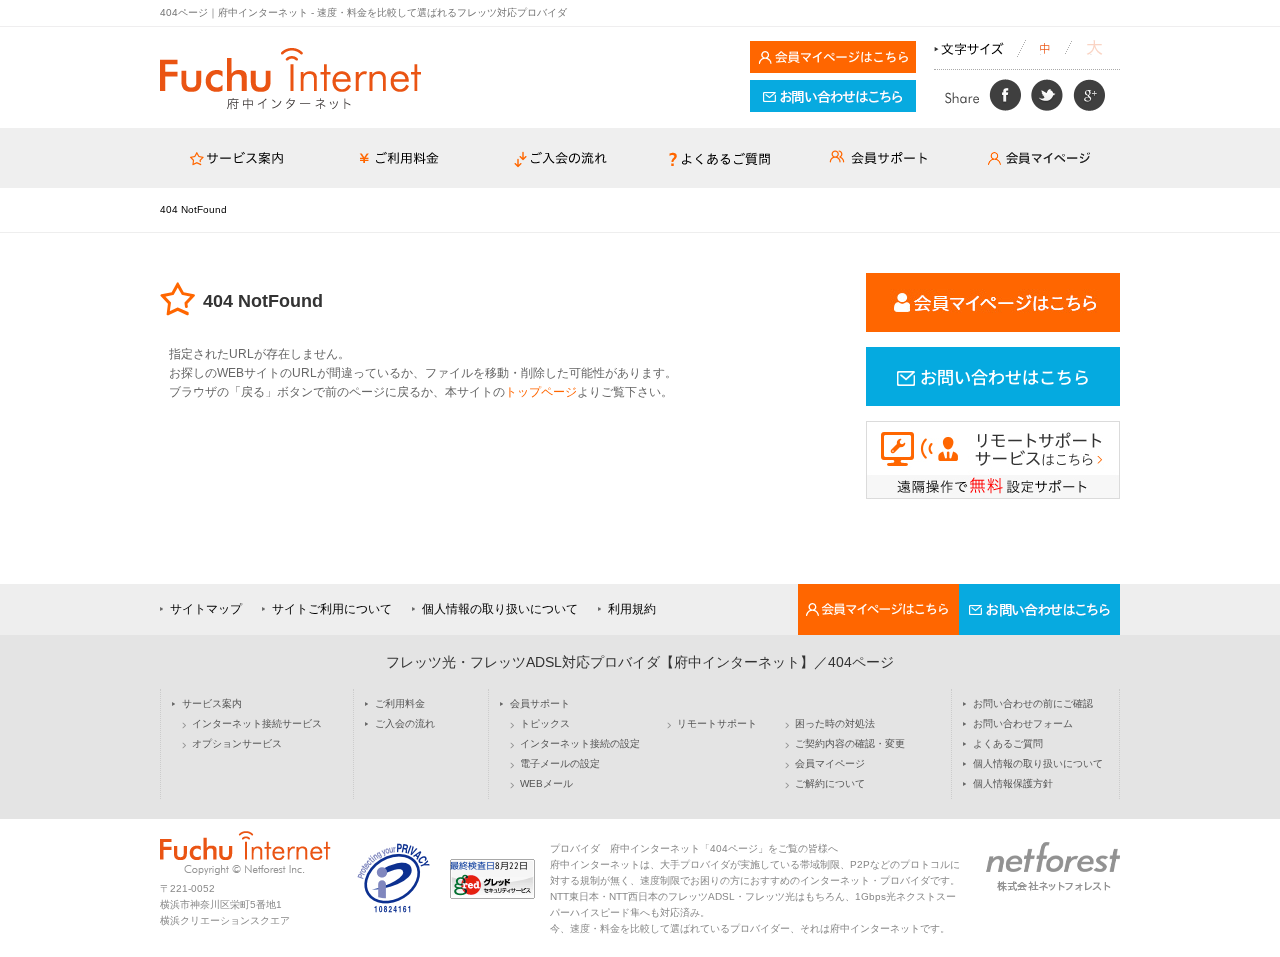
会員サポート (540, 704)
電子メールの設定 (560, 764)
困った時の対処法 (835, 724)
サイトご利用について (332, 609)
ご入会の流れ (405, 724)
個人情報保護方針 (1013, 784)
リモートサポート (717, 724)
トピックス (545, 724)
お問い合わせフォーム (1023, 724)
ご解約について (830, 784)
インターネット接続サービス (257, 724)
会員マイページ (830, 764)
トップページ (541, 392)
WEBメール (546, 784)
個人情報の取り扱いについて (500, 609)
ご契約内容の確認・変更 (850, 744)
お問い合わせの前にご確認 (1033, 704)
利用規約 (632, 609)
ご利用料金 (400, 704)
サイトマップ (206, 609)
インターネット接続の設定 (580, 744)
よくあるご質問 (1008, 744)
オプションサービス (237, 744)
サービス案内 (212, 704)
